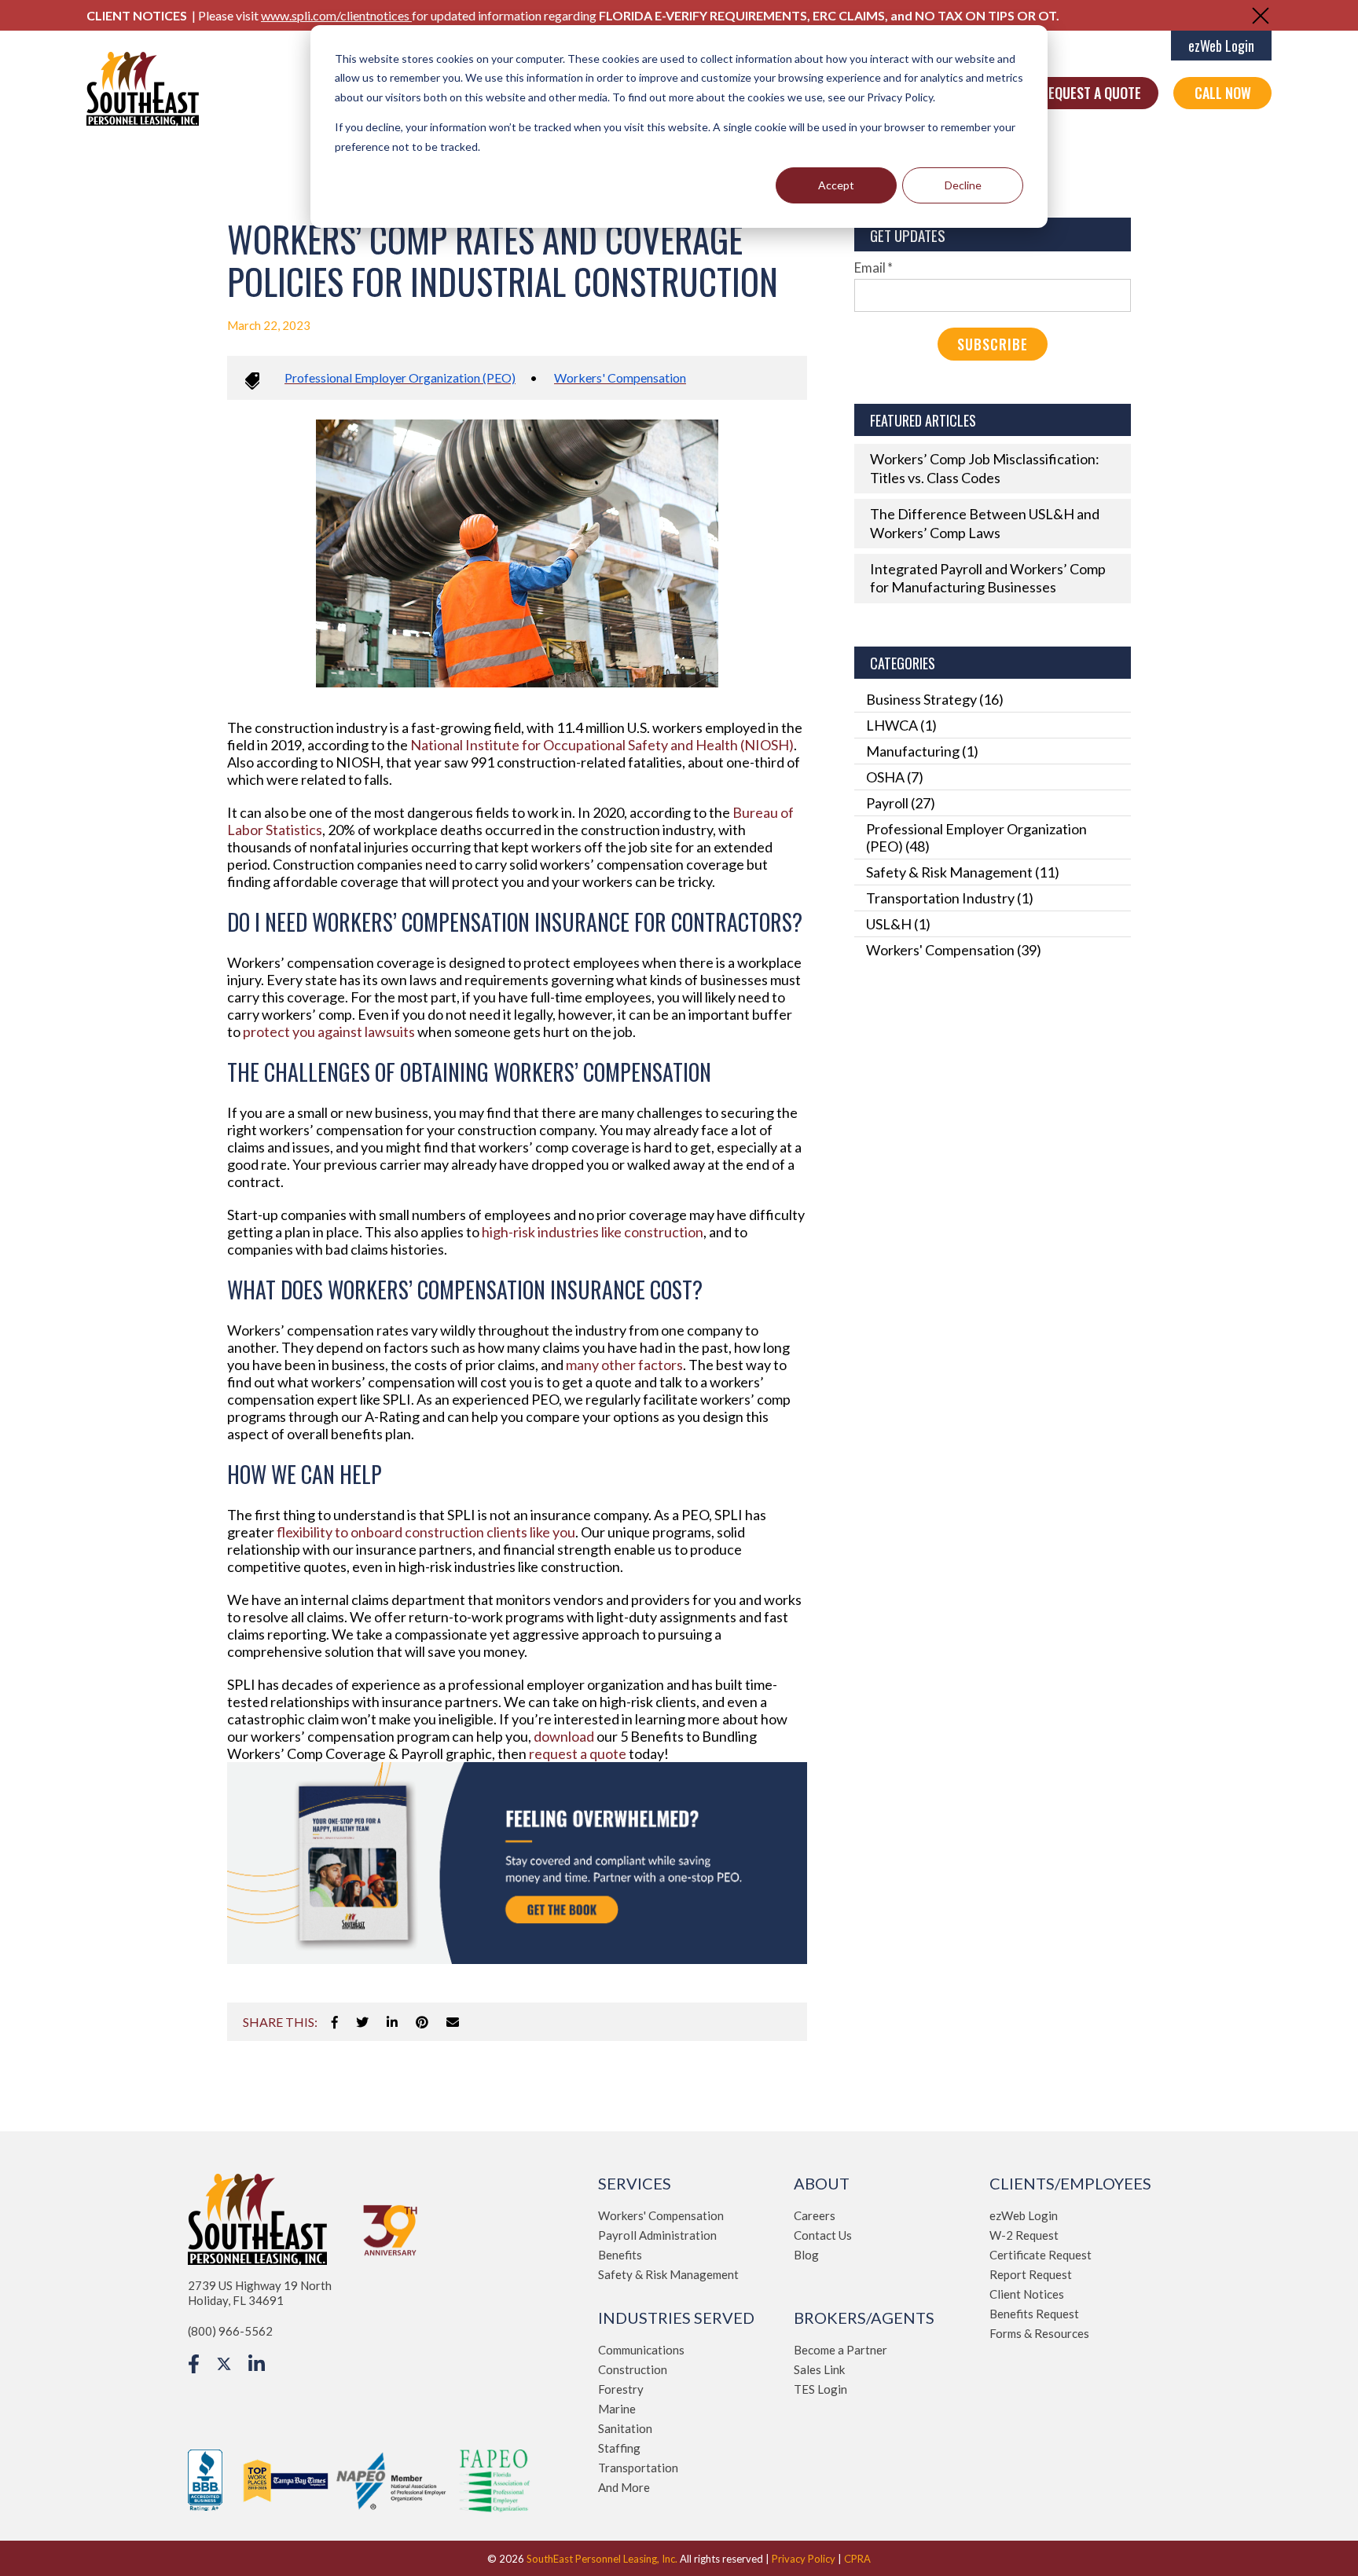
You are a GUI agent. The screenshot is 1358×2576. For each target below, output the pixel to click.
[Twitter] (362, 2022)
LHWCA (901, 725)
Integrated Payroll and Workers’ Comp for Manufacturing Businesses (988, 578)
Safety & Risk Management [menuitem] (668, 2274)
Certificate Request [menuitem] (1041, 2255)
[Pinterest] (422, 2022)
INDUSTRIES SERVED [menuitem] (676, 2318)
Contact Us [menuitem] (823, 2235)
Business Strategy (935, 699)
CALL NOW (1223, 93)
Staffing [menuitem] (619, 2448)
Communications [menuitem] (641, 2350)
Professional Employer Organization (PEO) (400, 377)
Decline (963, 185)
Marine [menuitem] (617, 2409)
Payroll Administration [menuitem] (657, 2235)
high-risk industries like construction (591, 1232)
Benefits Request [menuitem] (1034, 2314)
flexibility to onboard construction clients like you (426, 1532)
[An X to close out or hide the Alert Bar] (1261, 16)
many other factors (624, 1365)
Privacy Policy (804, 2559)
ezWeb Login (1221, 46)
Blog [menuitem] (806, 2255)
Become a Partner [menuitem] (840, 2350)
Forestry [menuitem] (621, 2389)
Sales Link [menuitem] (819, 2369)
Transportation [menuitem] (638, 2468)
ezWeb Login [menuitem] (1024, 2215)
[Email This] (453, 2022)
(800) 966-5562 (230, 2331)
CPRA (857, 2559)
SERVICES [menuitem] (635, 2183)
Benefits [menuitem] (620, 2255)
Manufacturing (922, 751)
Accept (836, 185)
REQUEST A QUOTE (1091, 93)
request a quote (578, 1753)
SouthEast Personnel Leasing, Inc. (602, 2559)
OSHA (895, 777)
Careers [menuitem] (815, 2215)
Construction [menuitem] (633, 2369)
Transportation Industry (950, 898)
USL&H (898, 924)
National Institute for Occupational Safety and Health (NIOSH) (601, 745)
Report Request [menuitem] (1031, 2274)
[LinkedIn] (392, 2022)
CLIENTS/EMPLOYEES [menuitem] (1070, 2183)
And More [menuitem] (624, 2487)
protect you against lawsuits (328, 1031)
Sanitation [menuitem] (625, 2428)
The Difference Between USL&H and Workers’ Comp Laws (985, 523)
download (564, 1736)
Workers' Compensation (620, 377)
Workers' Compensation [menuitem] (661, 2215)
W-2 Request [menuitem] (1024, 2235)
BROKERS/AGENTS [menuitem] (864, 2318)
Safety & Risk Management (963, 872)
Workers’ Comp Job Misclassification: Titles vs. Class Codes (985, 468)
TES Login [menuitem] (820, 2389)
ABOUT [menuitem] (822, 2183)
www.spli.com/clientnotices (336, 15)
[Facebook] (335, 2022)
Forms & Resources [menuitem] (1039, 2333)
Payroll (901, 803)
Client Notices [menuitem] (1027, 2294)
